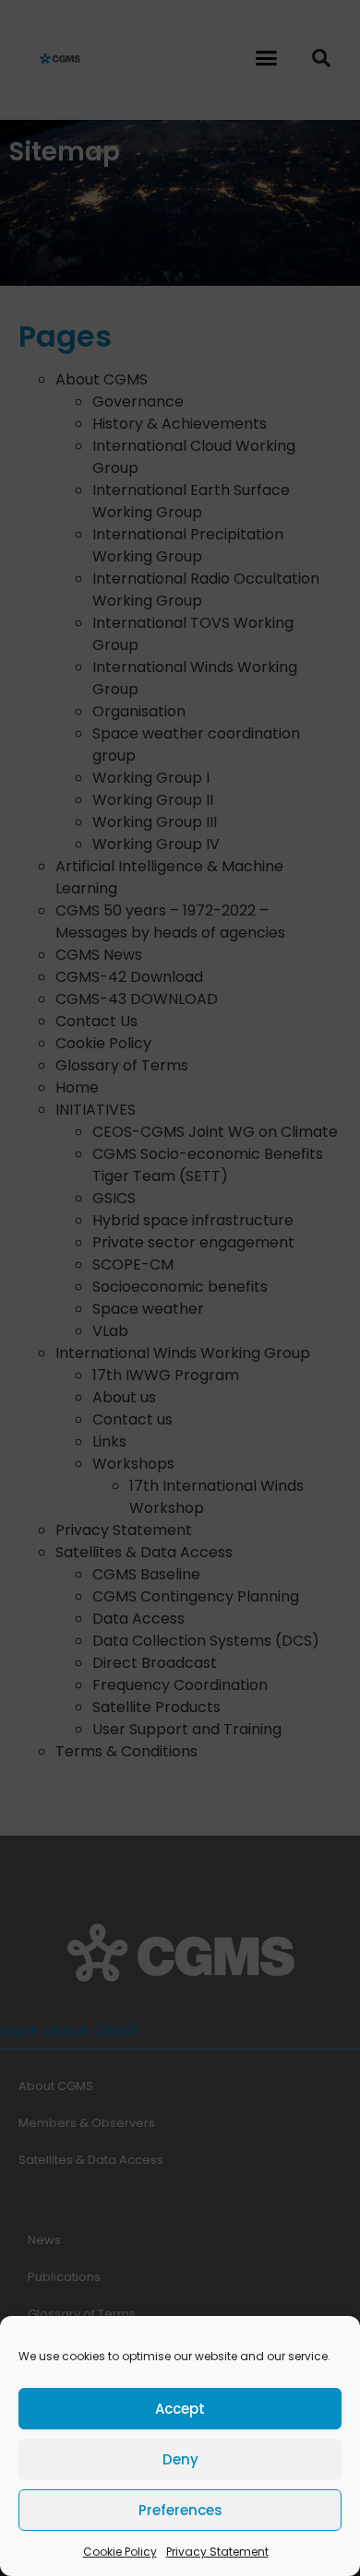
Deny (180, 2459)
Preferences (180, 2510)
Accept (180, 2409)
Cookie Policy (120, 2552)
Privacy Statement (217, 2552)
